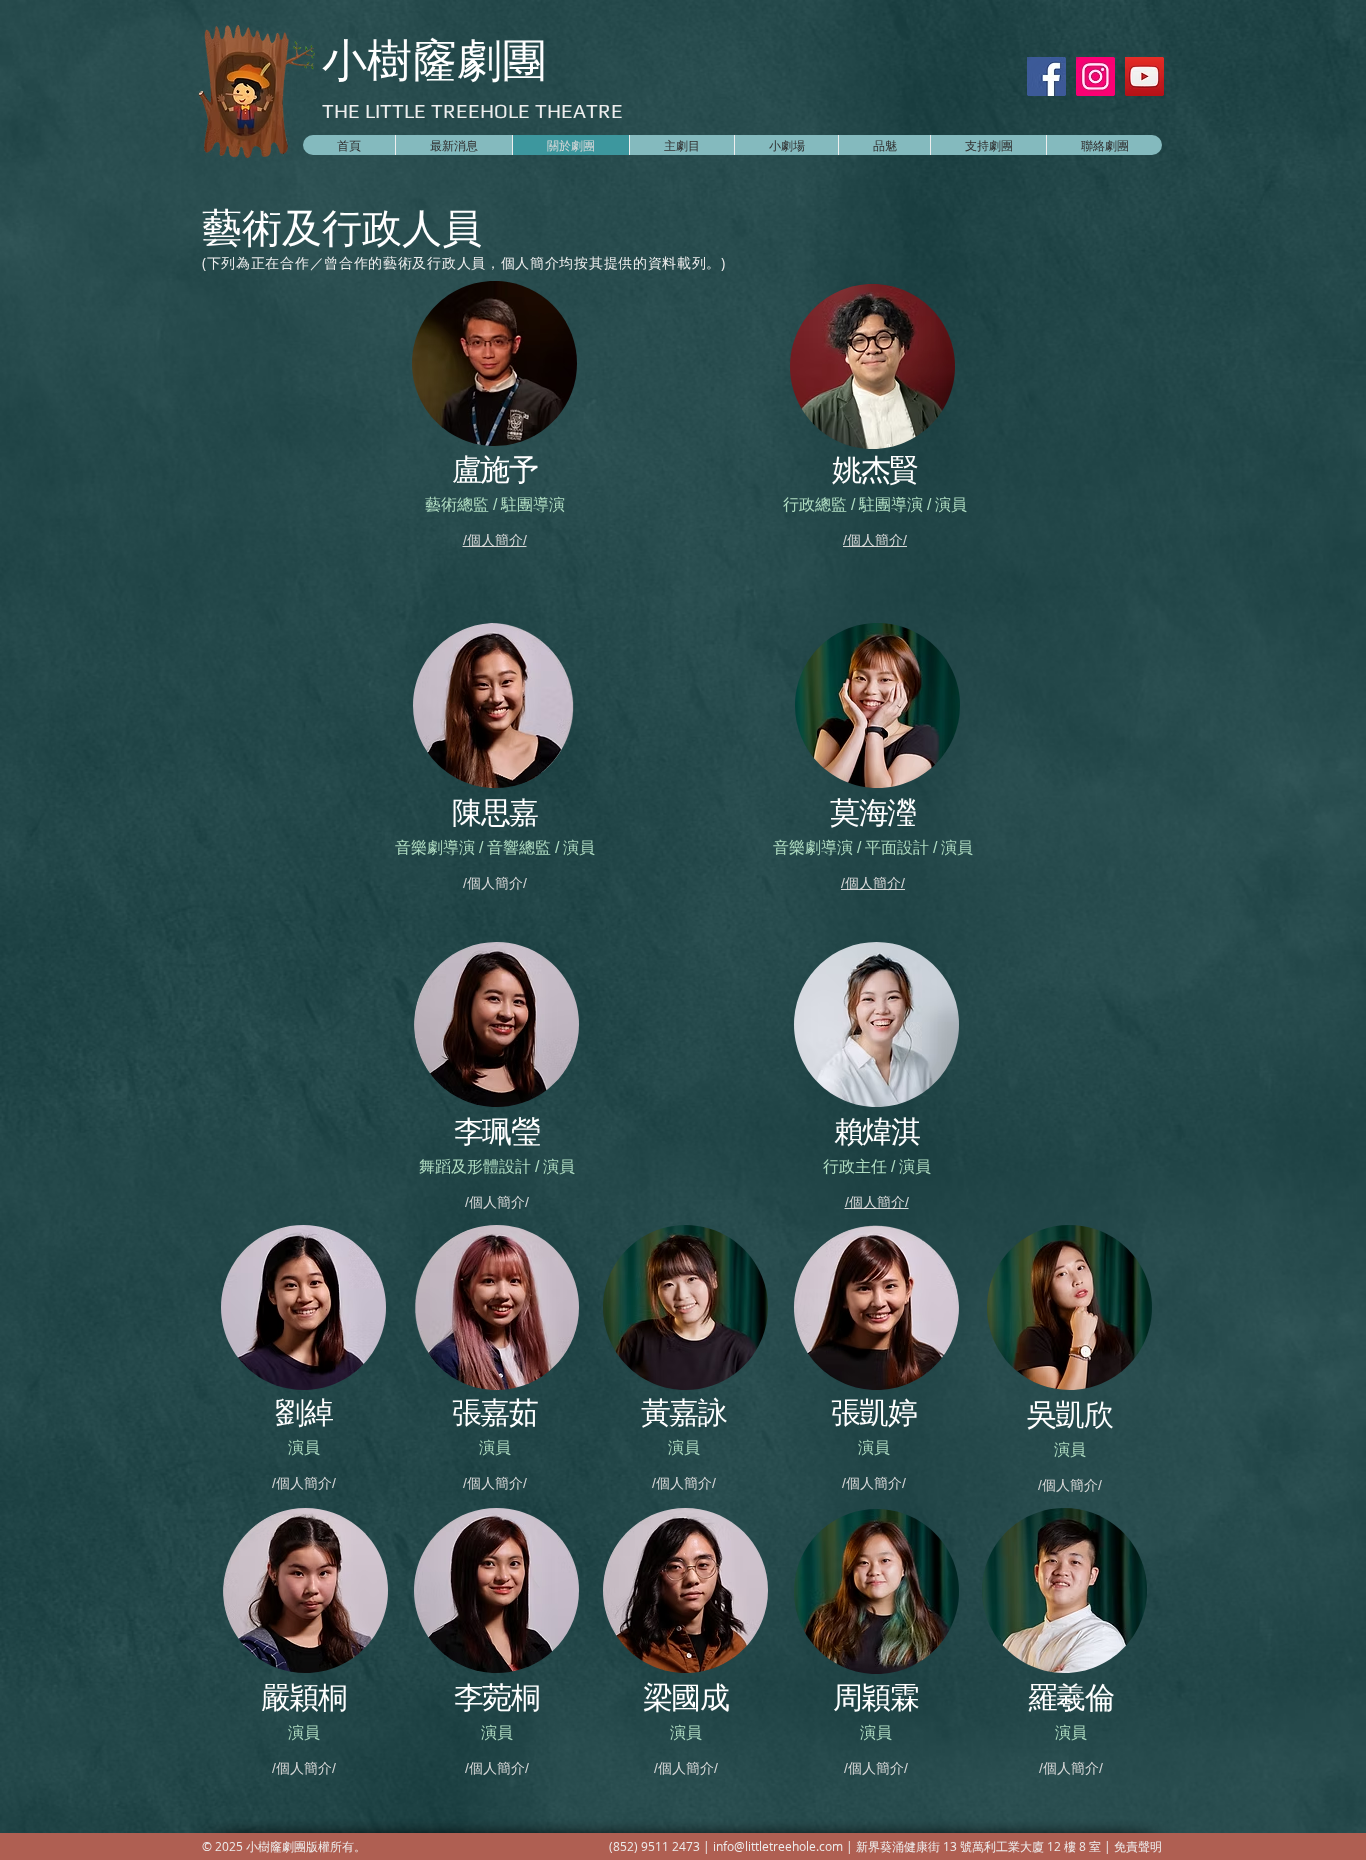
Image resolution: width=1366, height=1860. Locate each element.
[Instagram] (1095, 76)
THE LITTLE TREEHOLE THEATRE (472, 110)
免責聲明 (1138, 1846)
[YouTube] (1144, 76)
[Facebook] (1046, 76)
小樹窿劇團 (434, 59)
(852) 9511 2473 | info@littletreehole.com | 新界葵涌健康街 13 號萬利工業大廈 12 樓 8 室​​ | (861, 1846)
